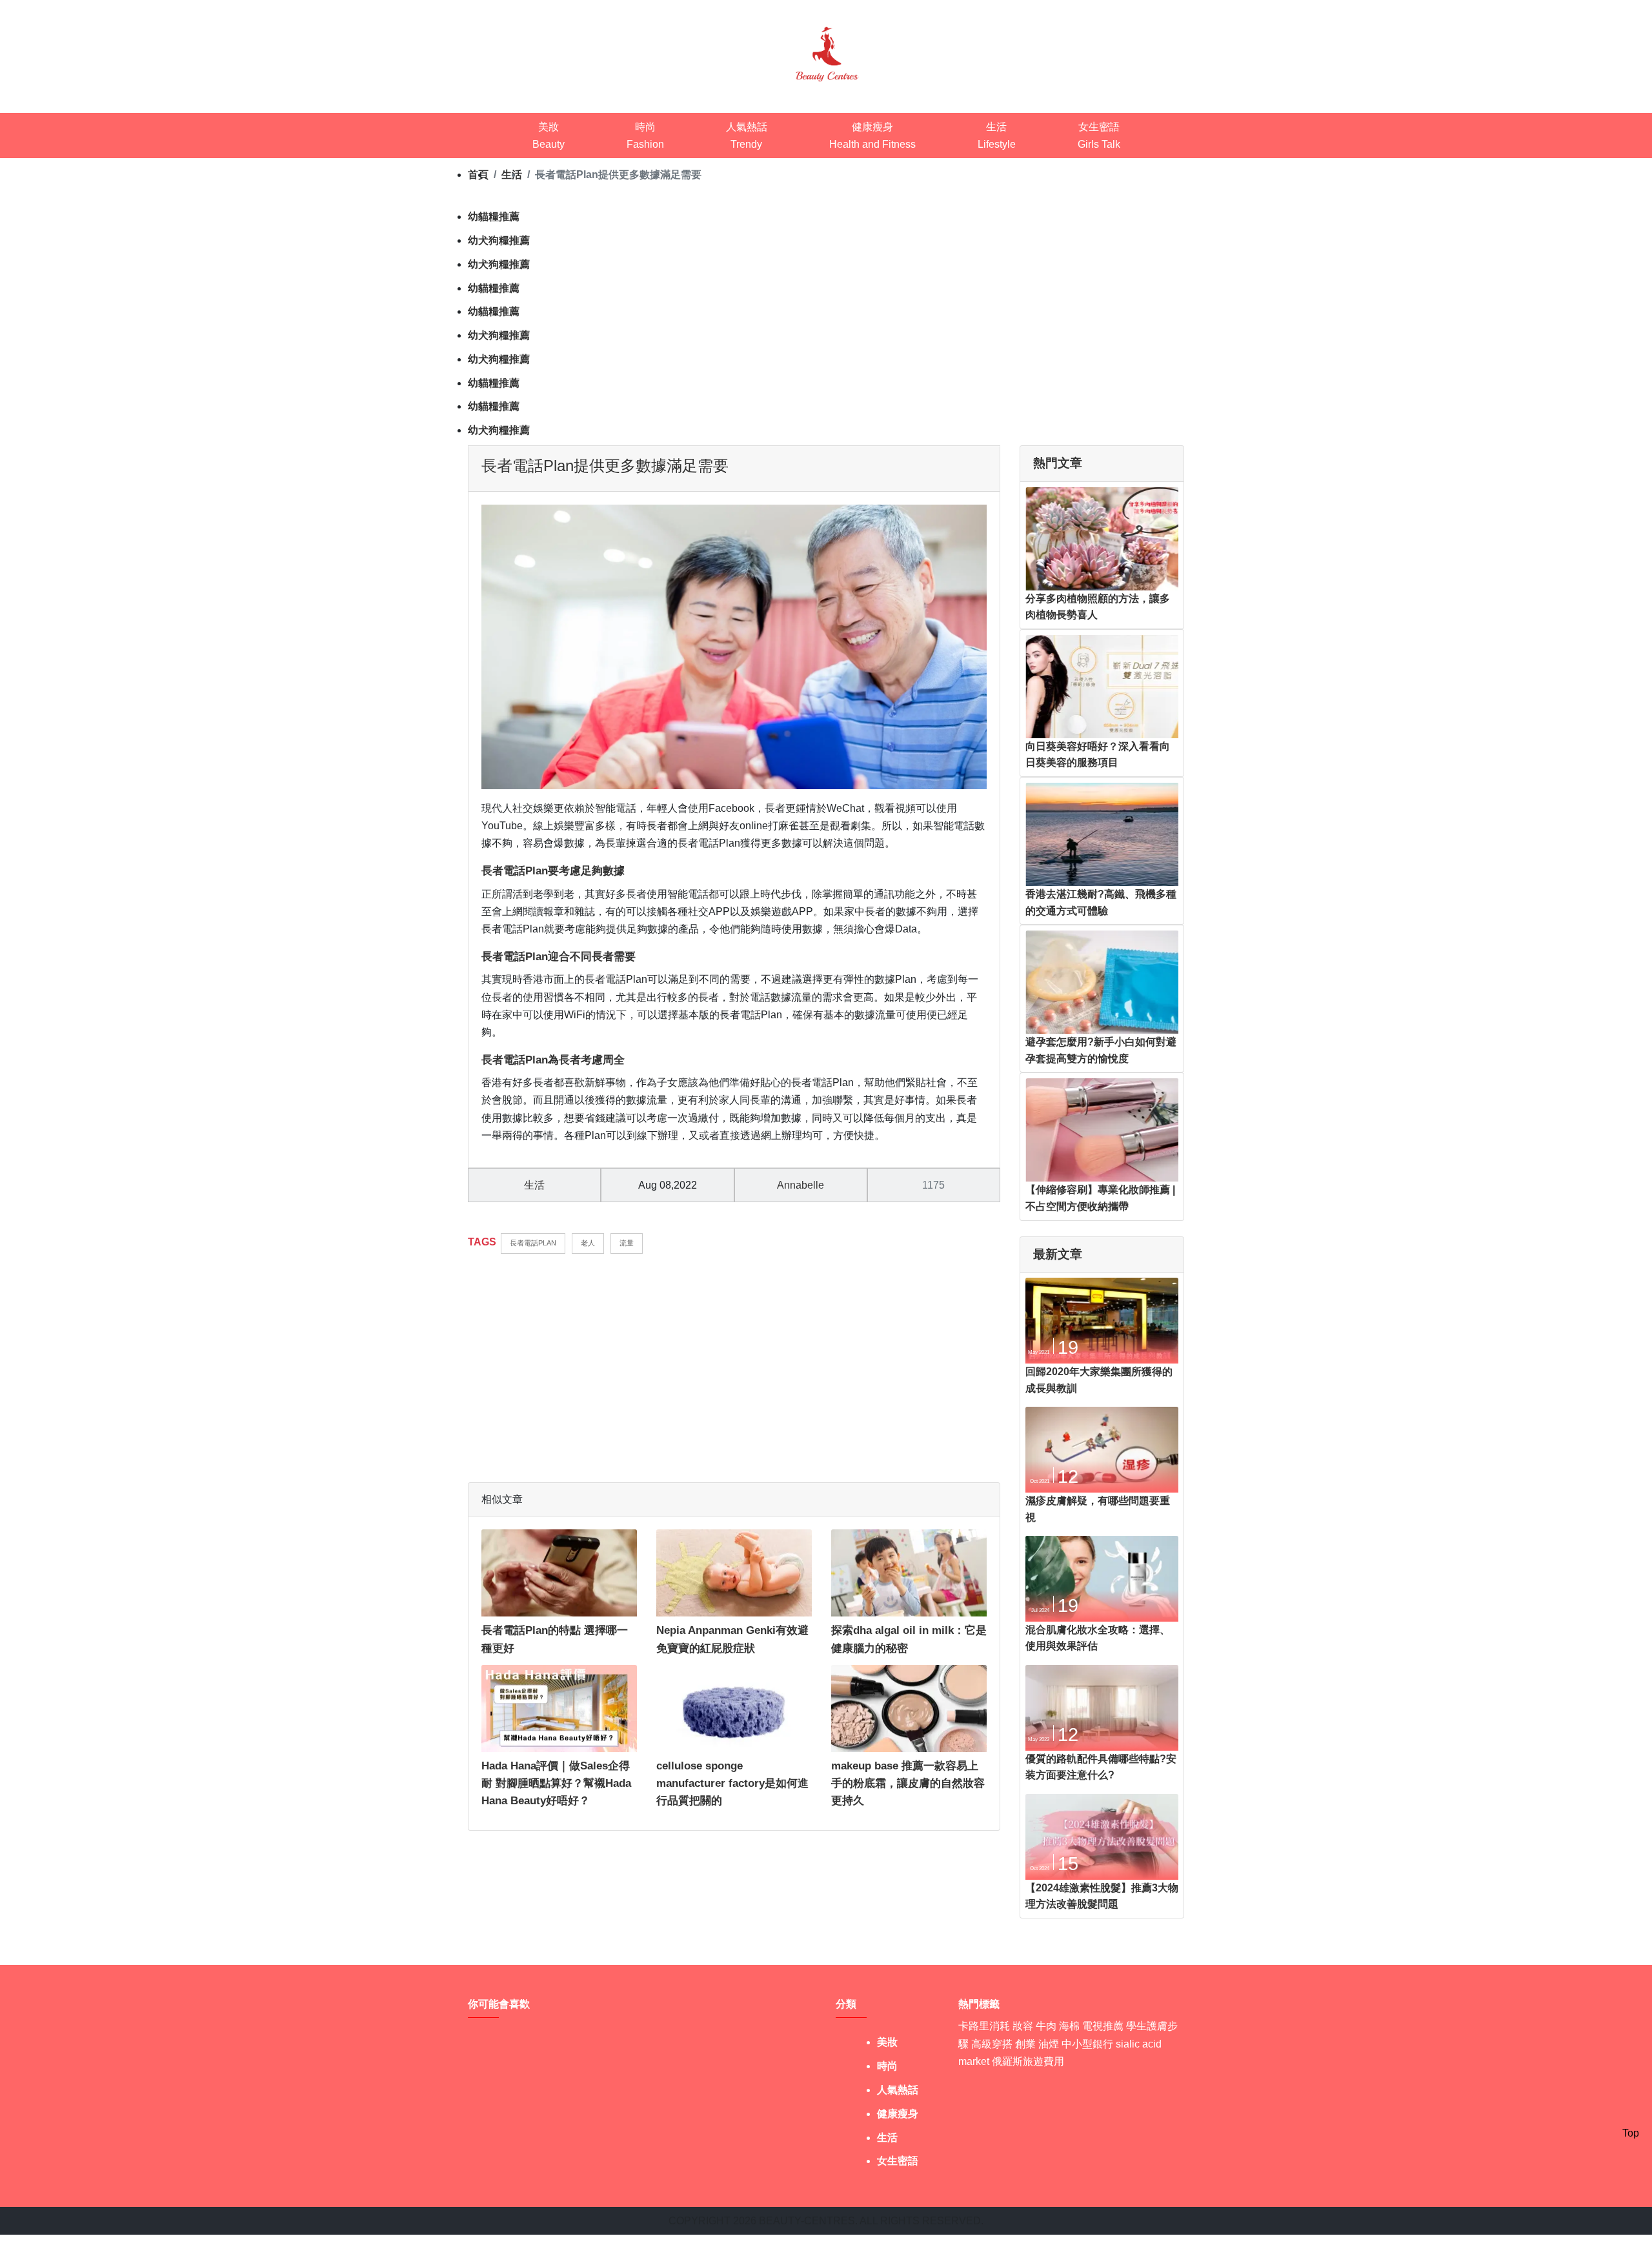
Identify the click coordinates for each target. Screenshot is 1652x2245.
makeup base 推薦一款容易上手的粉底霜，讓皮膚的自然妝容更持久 (908, 1783)
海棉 (1069, 2026)
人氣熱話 (898, 2090)
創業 (1025, 2044)
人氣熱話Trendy (747, 136)
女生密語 (898, 2161)
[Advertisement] (734, 1361)
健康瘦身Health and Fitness (872, 136)
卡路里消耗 (984, 2026)
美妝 (887, 2042)
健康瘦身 (898, 2114)
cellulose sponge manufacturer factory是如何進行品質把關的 (732, 1783)
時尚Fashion (645, 136)
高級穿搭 (992, 2044)
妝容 (1023, 2026)
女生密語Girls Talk (1099, 136)
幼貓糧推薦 (494, 216)
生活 (534, 1185)
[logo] (826, 53)
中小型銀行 (1087, 2044)
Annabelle (801, 1185)
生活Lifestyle (997, 136)
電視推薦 (1103, 2026)
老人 (588, 1243)
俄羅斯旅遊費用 (1028, 2061)
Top (1631, 2133)
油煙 (1049, 2044)
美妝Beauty (549, 136)
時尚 (887, 2066)
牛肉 (1046, 2026)
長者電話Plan (533, 1243)
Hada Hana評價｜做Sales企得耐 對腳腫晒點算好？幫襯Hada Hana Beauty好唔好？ (556, 1783)
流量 (627, 1243)
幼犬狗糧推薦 (499, 240)
